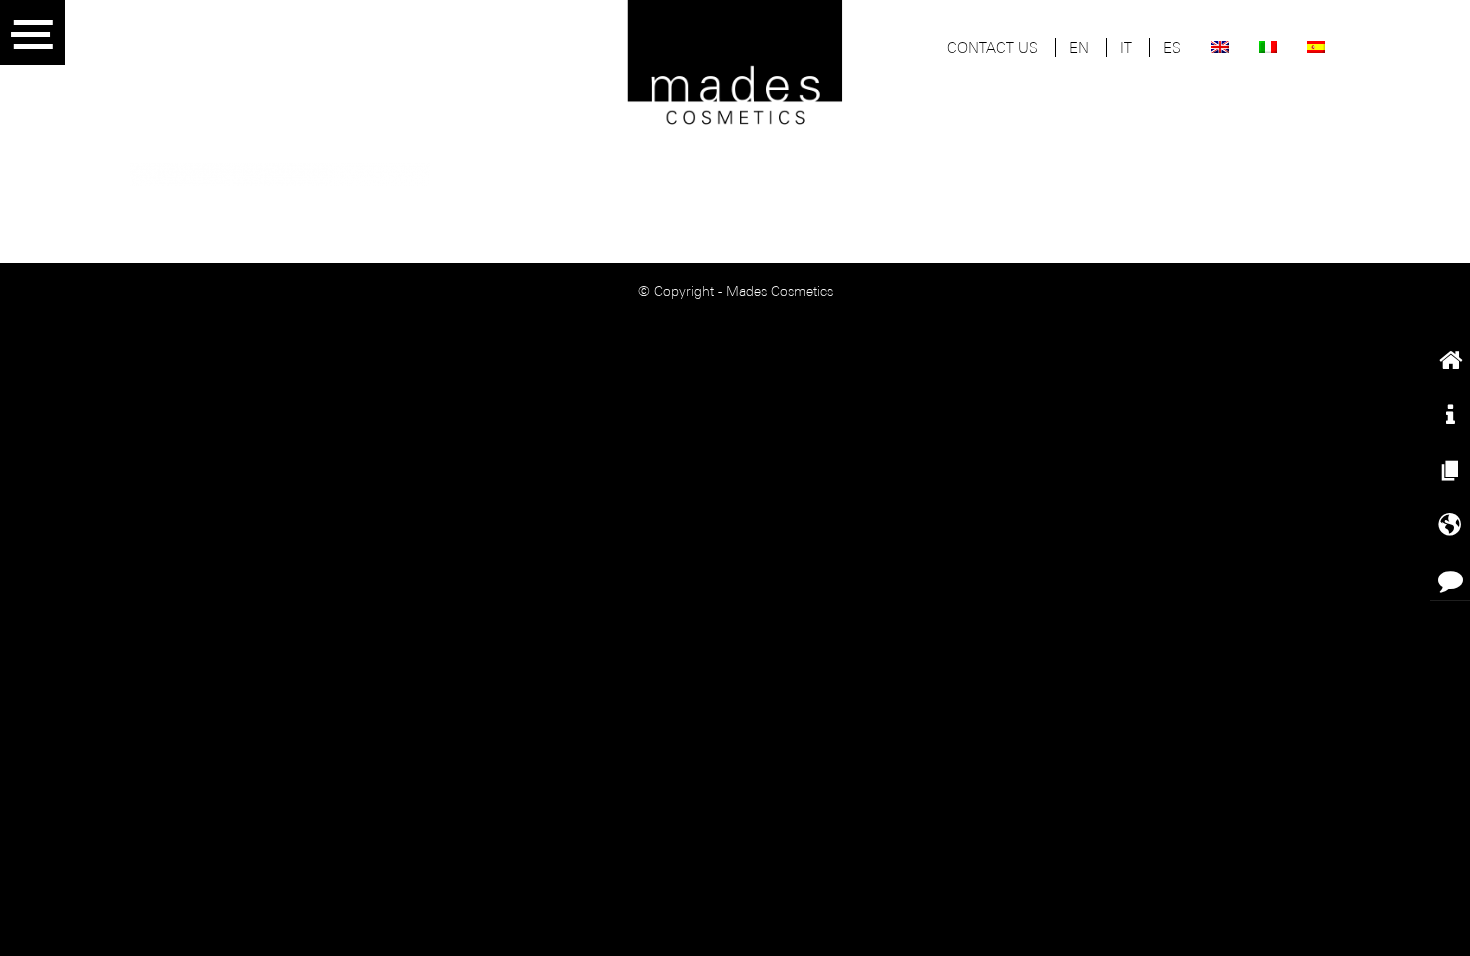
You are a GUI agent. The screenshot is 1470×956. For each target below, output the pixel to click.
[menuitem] (992, 50)
